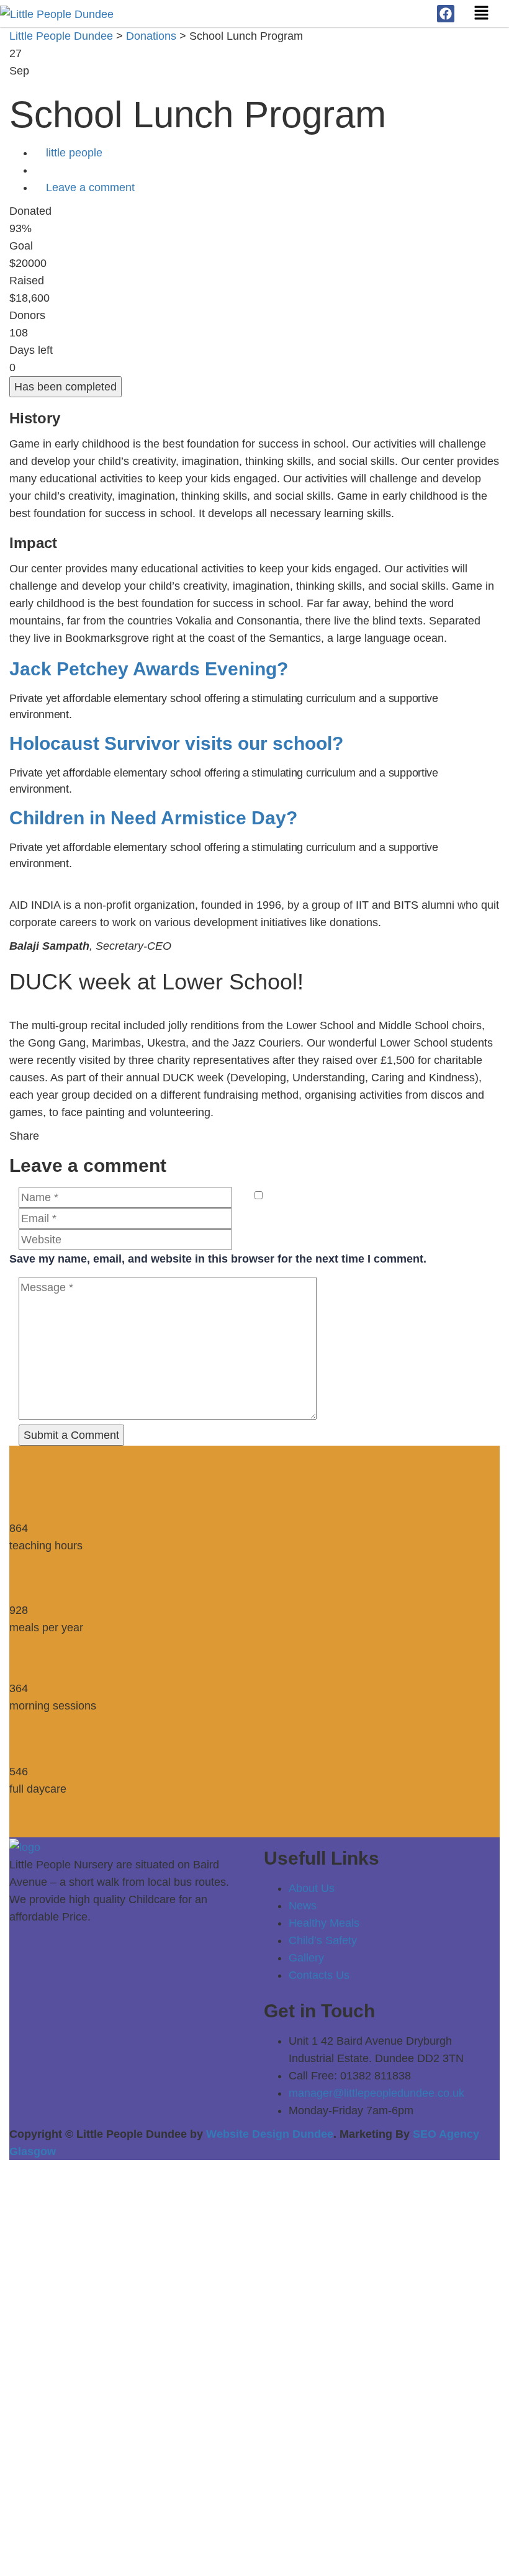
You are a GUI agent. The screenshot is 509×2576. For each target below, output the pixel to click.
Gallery (306, 1958)
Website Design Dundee (270, 2134)
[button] (482, 14)
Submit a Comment (71, 1435)
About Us (312, 1888)
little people (74, 153)
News (303, 1906)
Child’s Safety (323, 1940)
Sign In (126, 2550)
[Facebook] (446, 14)
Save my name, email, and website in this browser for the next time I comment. (218, 1259)
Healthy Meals (324, 1923)
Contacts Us (319, 1975)
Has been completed (65, 387)
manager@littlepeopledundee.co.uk (376, 2093)
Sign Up (87, 2550)
